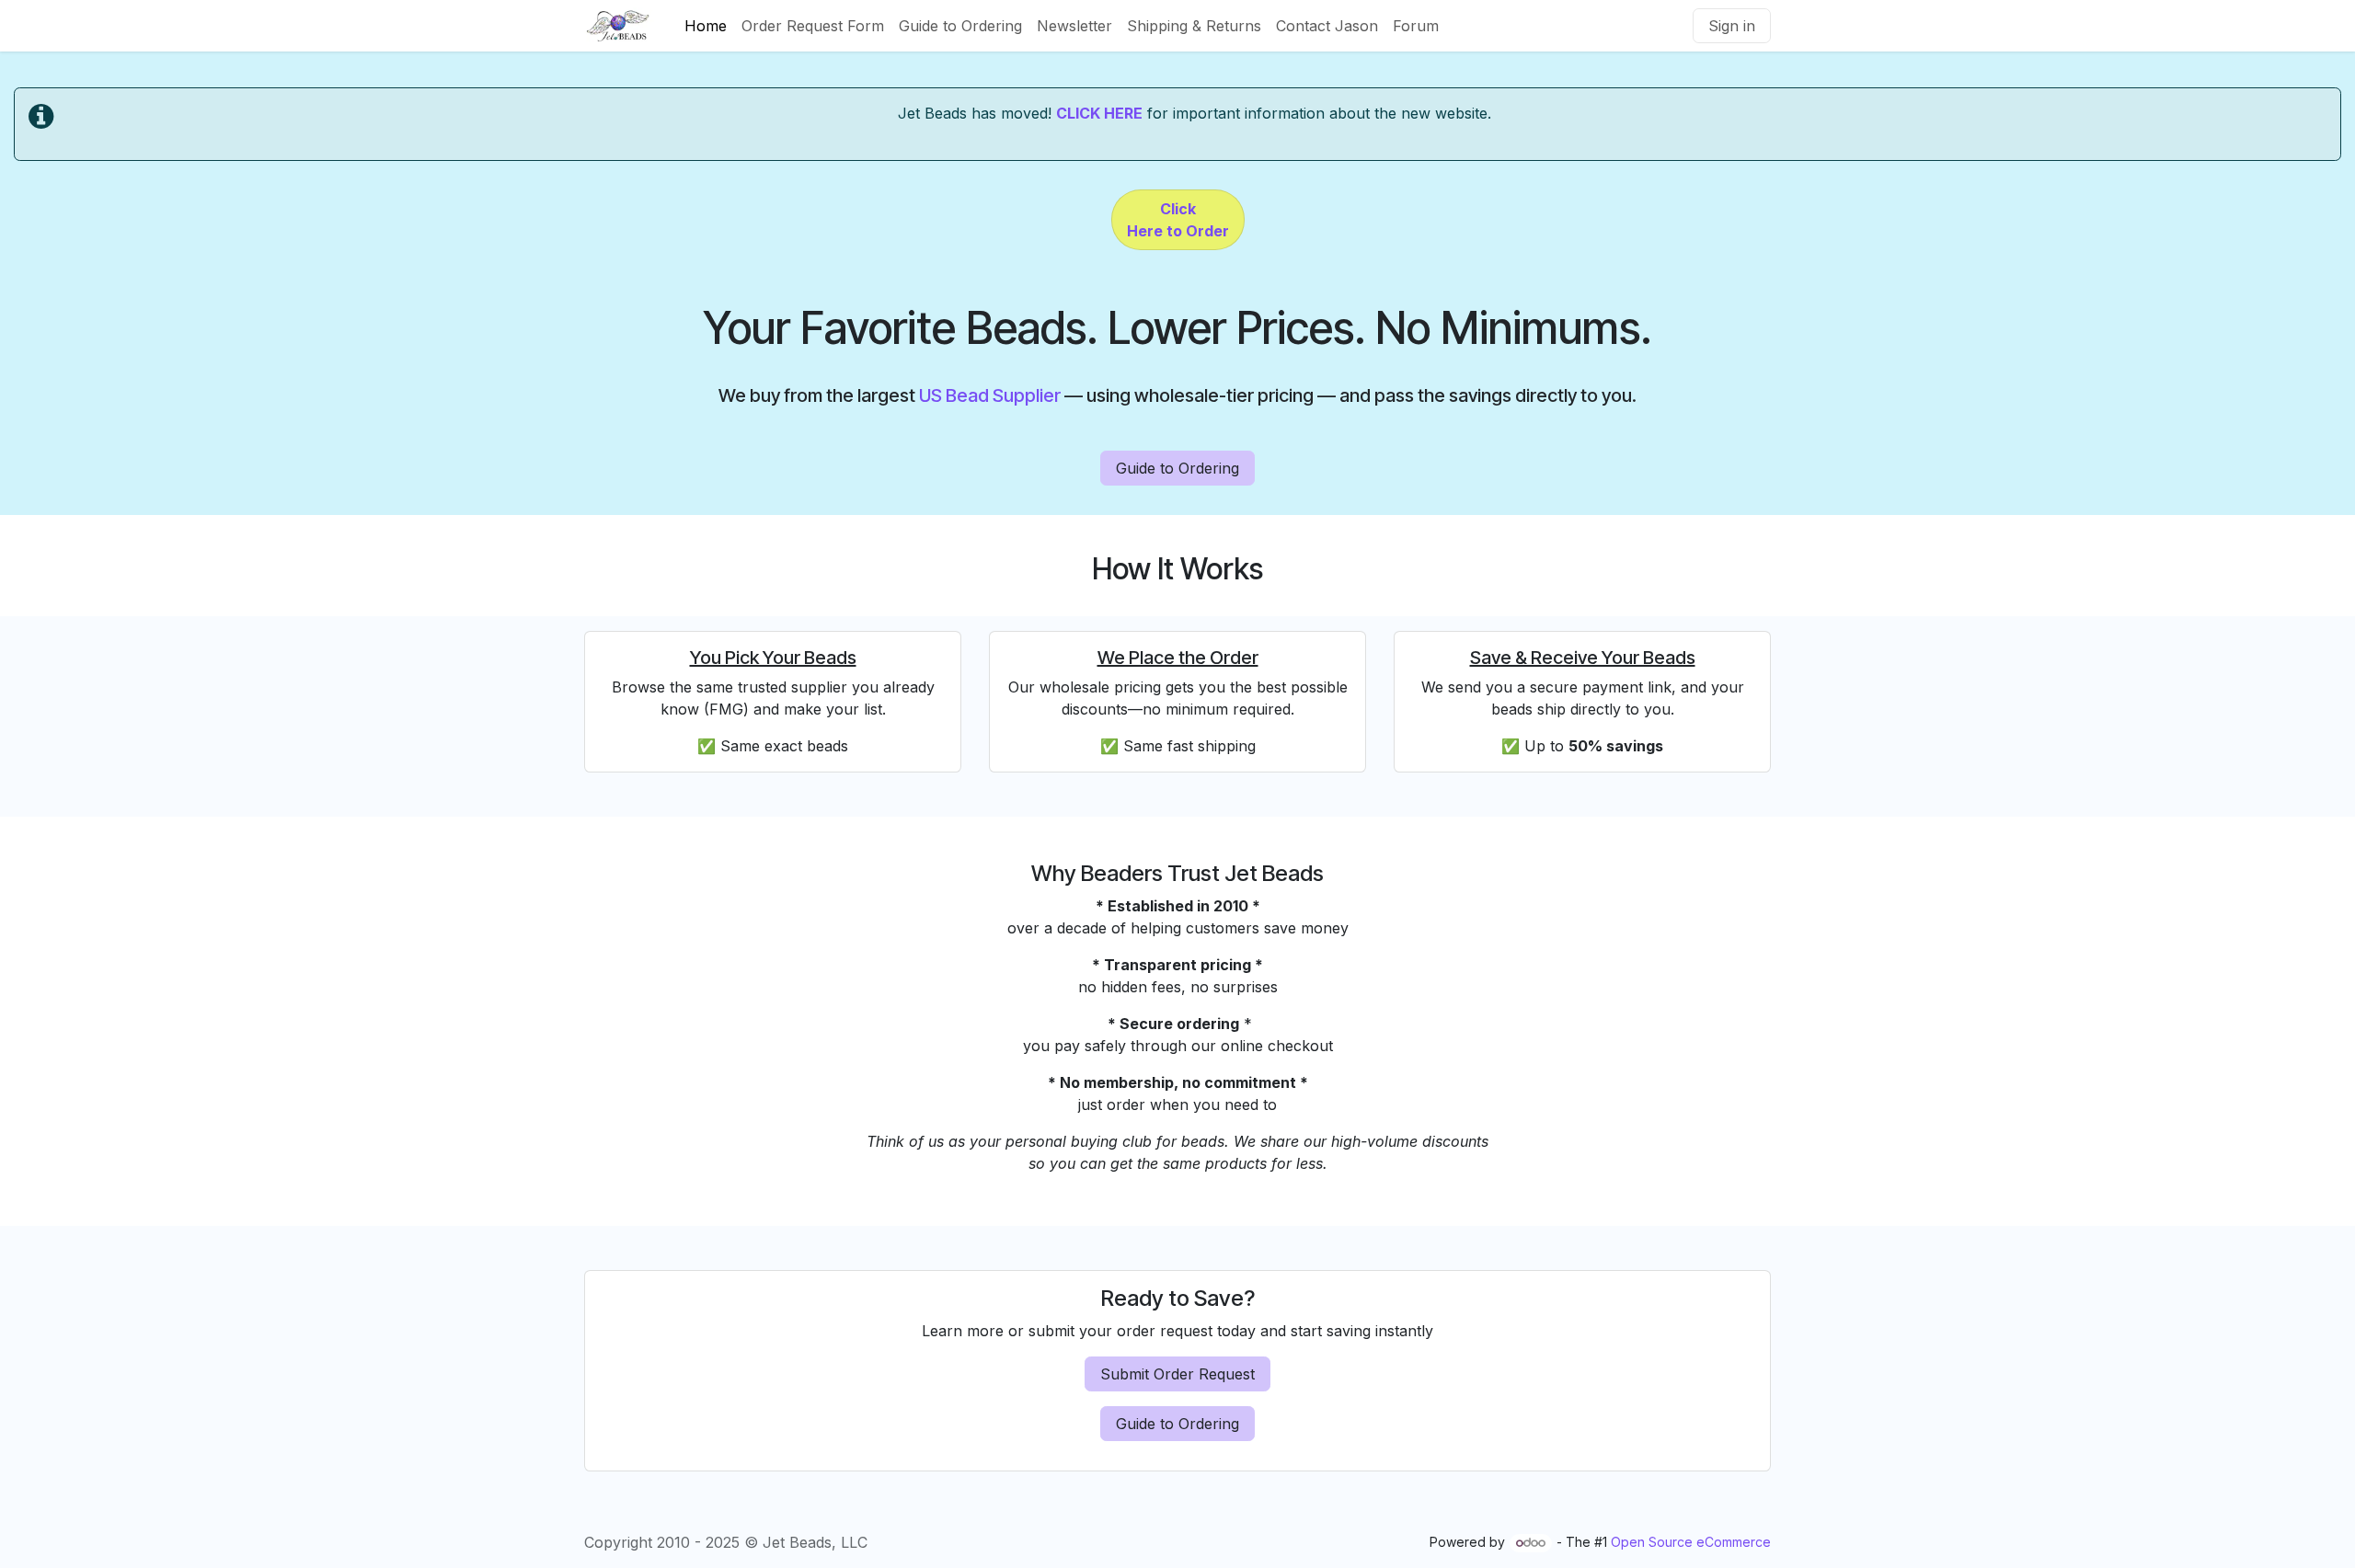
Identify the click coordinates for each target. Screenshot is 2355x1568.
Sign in (1732, 26)
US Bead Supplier (990, 395)
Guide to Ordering (1177, 468)
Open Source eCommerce (1691, 1542)
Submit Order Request (1177, 1374)
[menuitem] (706, 26)
